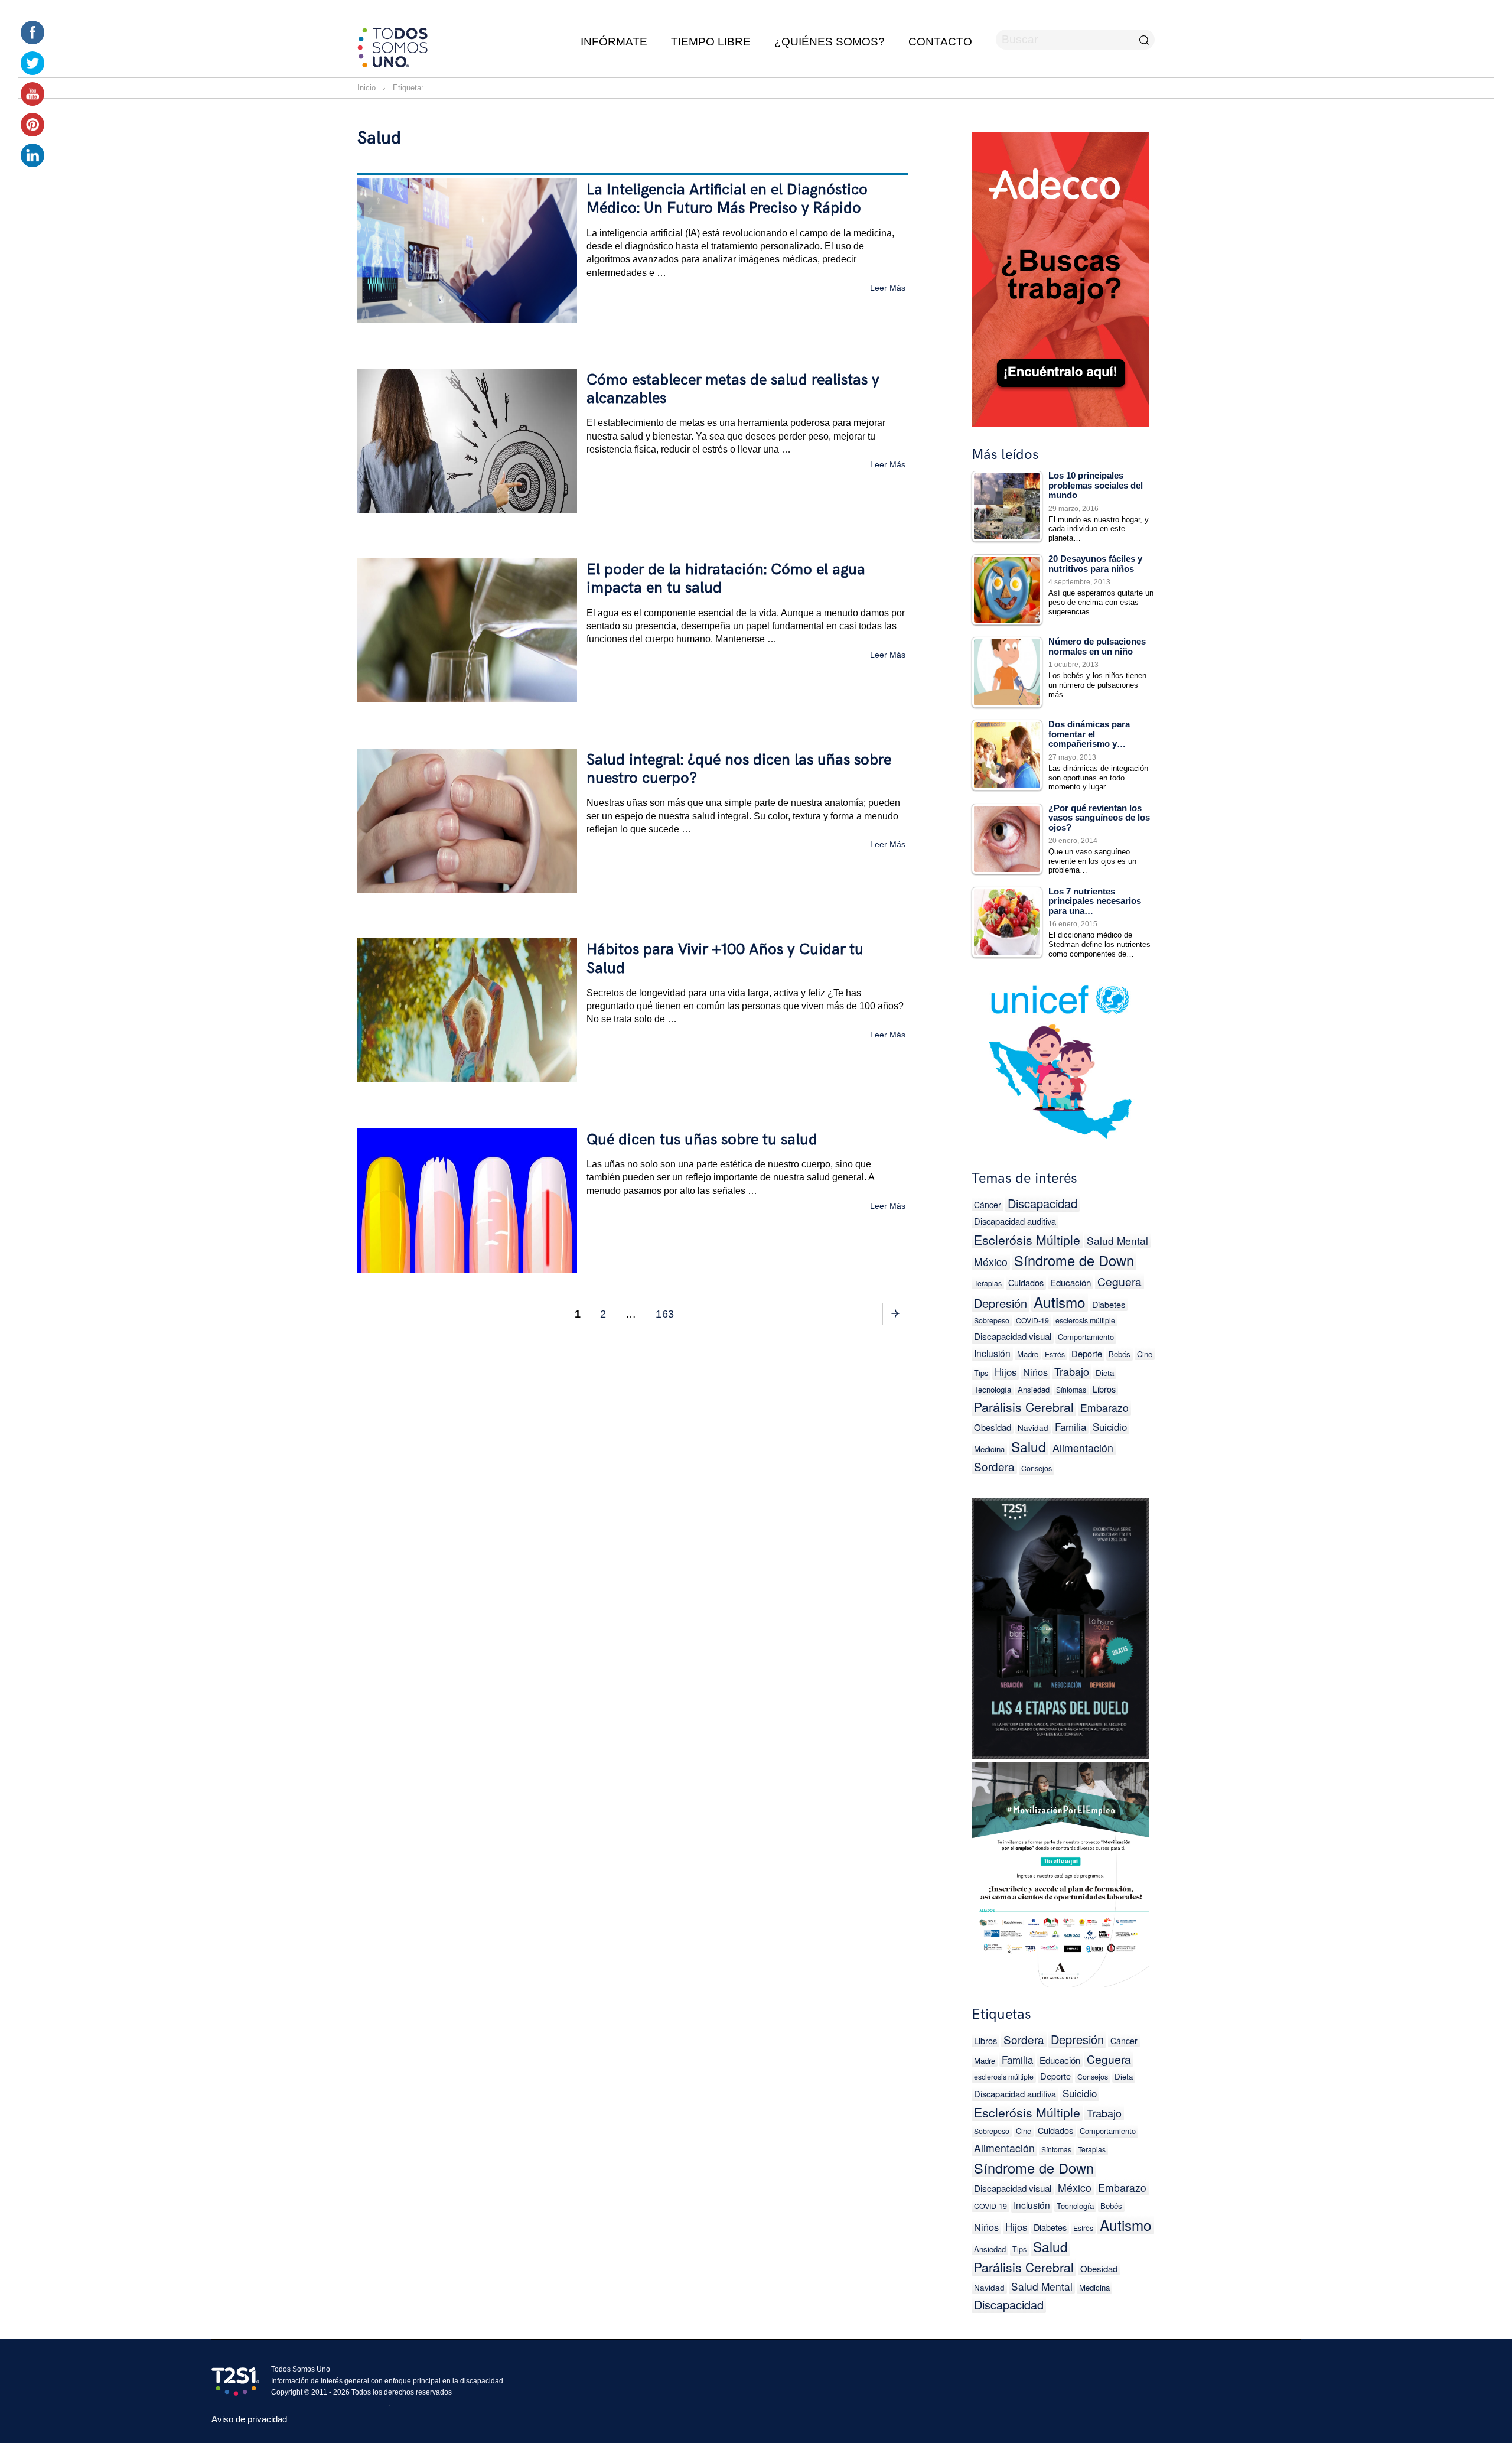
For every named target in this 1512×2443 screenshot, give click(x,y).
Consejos (1037, 1468)
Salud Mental (1117, 1240)
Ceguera (1120, 1281)
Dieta (1105, 1373)
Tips (981, 1373)
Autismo (1060, 1302)
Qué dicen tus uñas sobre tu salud (702, 1140)
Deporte (1087, 1353)
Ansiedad (1034, 1389)
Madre (1028, 1354)
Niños (1035, 1372)
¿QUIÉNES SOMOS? (830, 42)
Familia (1071, 1427)
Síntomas (1071, 1389)
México (991, 1262)
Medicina (989, 1449)
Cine (1145, 1354)
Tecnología (993, 1389)
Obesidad (993, 1427)
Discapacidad (1042, 1203)
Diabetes (1109, 1304)
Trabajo (1072, 1371)
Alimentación (1083, 1448)
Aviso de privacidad (249, 2419)
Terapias (988, 1283)
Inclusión (992, 1353)
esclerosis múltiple (1085, 1320)
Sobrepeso (992, 1320)
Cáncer (988, 1205)
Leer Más (888, 287)
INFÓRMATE (614, 42)
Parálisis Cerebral (1024, 1407)
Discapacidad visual (1013, 1336)
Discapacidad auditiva (1015, 1221)
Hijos (1006, 1372)
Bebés (1120, 1354)
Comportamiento (1086, 1337)
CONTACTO (940, 42)
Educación (1071, 1282)
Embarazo (1104, 1408)
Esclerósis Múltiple (1027, 1240)
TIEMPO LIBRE (711, 42)
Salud (1029, 1446)
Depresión (1001, 1303)
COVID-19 (1032, 1320)
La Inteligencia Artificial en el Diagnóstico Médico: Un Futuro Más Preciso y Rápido (727, 199)
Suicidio (1110, 1427)
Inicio (366, 88)
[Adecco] (1060, 277)
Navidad (1033, 1427)
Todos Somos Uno (301, 2369)
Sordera (994, 1466)
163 (667, 1314)
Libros (1104, 1389)
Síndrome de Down (1074, 1260)
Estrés (1055, 1354)
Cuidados (1026, 1282)
